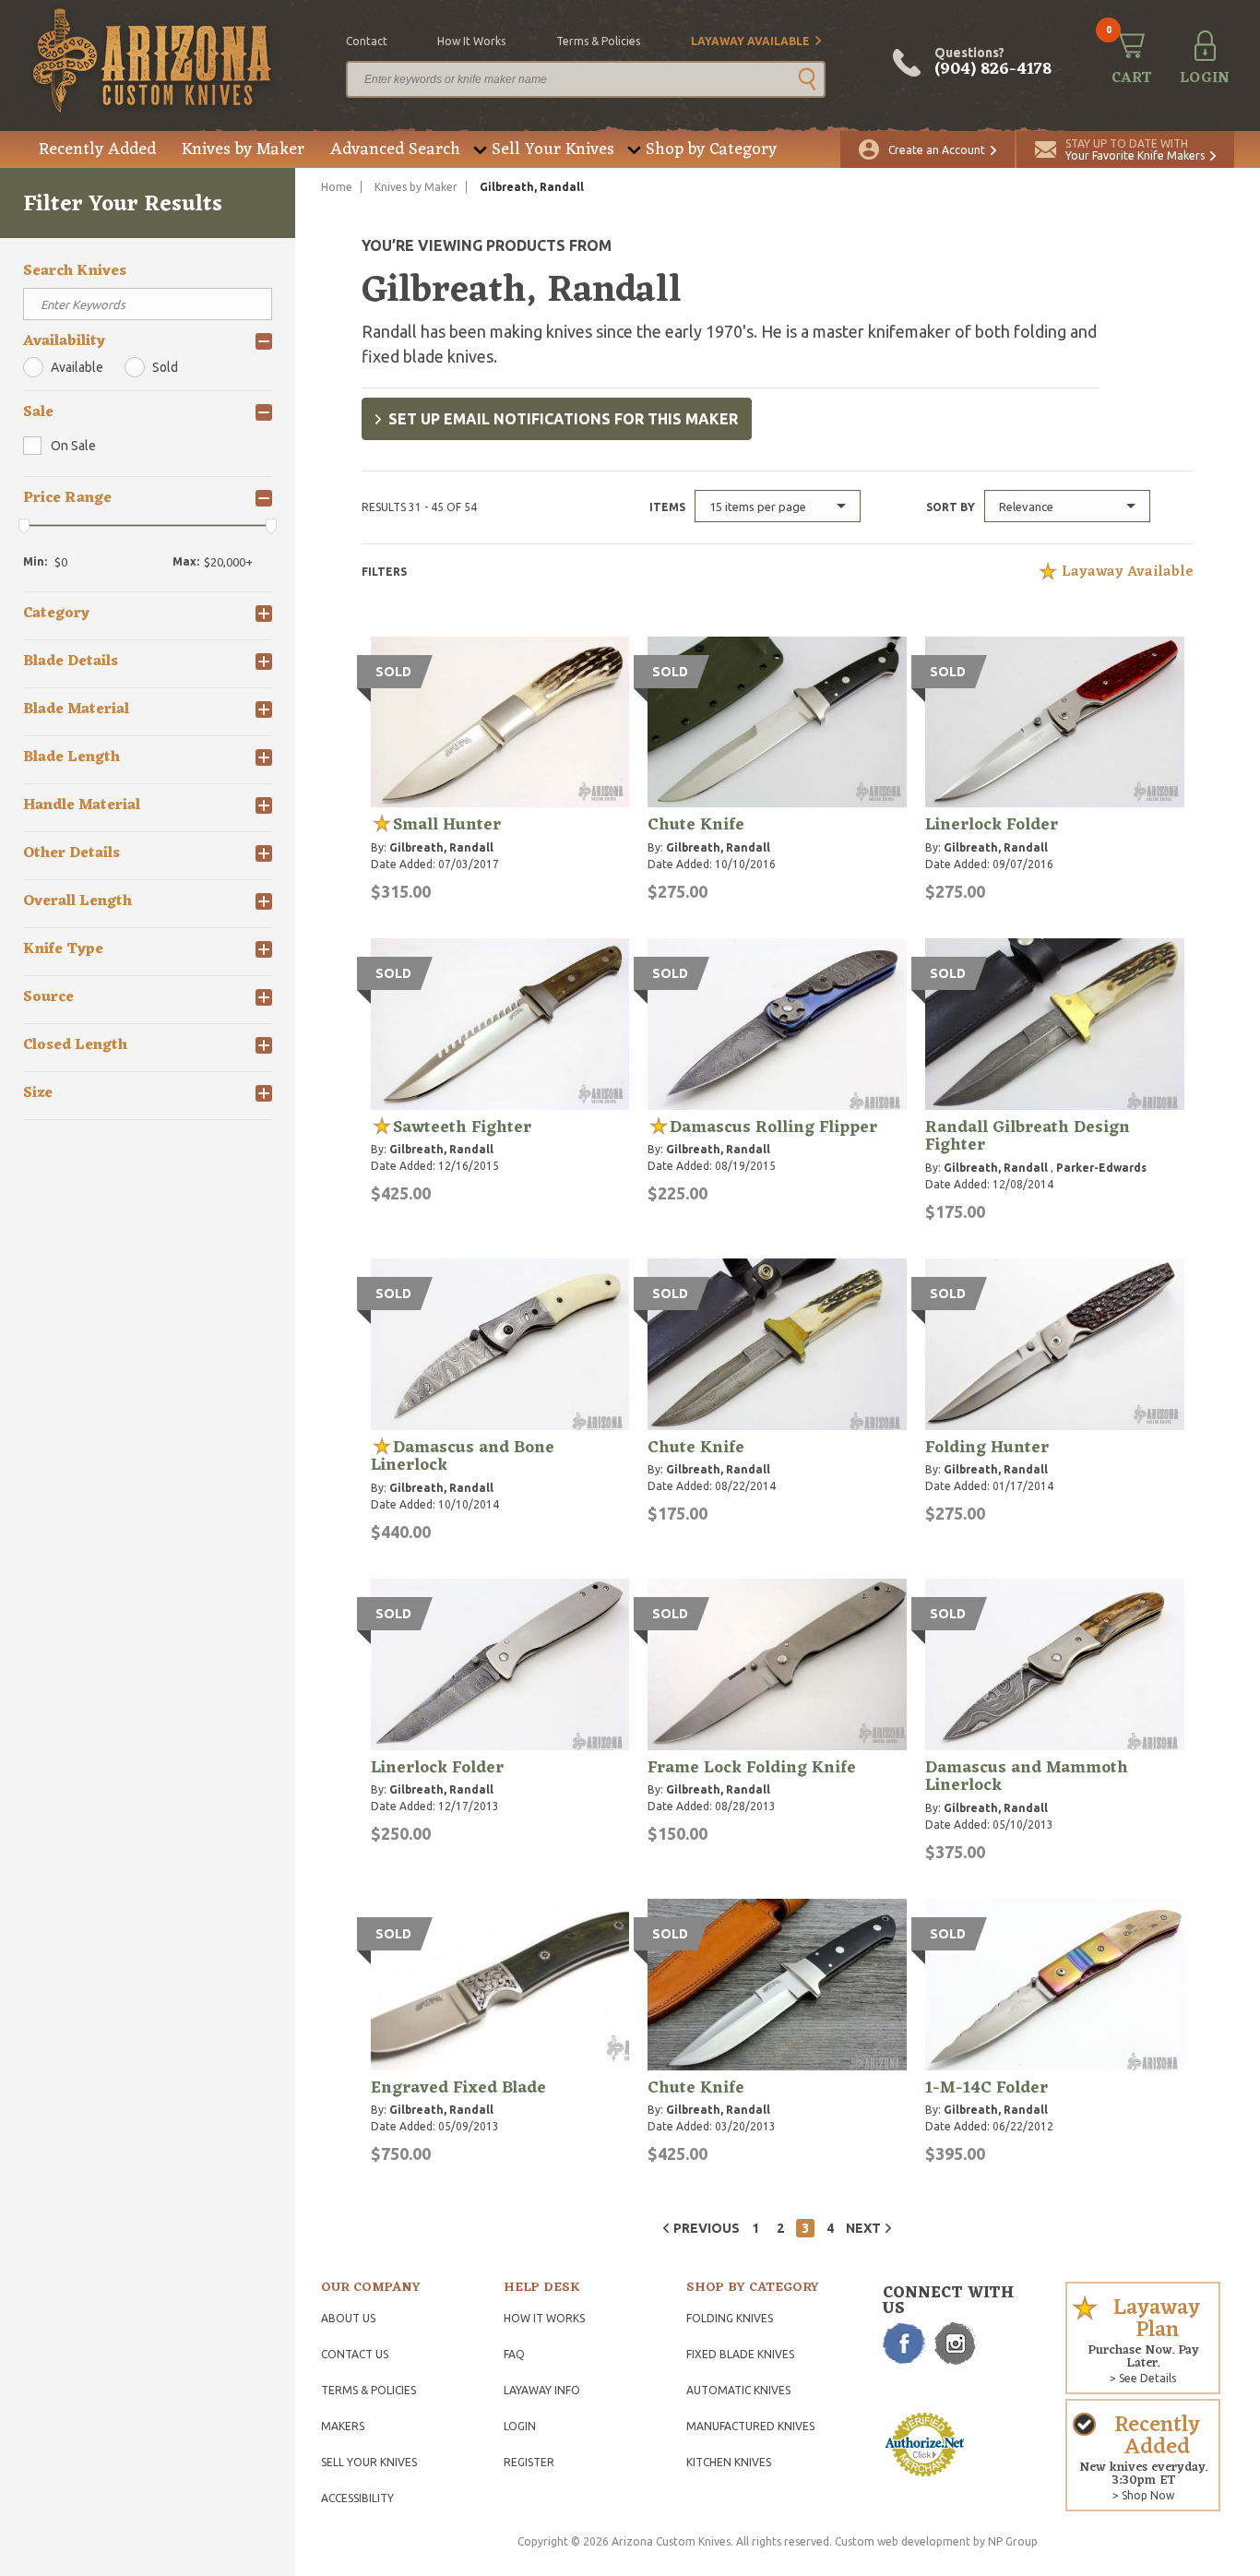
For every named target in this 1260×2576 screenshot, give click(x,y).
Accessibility (357, 2498)
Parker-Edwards (1101, 1168)
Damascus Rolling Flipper (773, 1127)
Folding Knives (730, 2318)
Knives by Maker (243, 149)
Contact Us (355, 2354)
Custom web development (903, 2541)
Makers (343, 2426)
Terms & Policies (368, 2390)
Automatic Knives (738, 2390)
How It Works (544, 2318)
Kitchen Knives (729, 2462)
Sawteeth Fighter (462, 1127)
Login (520, 2426)
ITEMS (667, 507)
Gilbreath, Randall (441, 847)
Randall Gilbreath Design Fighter (1028, 1137)
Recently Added (97, 149)
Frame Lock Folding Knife (752, 1768)
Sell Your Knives (553, 149)
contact (367, 41)
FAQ (514, 2354)
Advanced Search (395, 149)
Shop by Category (711, 149)
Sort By (951, 507)
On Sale (73, 446)
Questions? (993, 63)
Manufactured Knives (750, 2426)
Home (337, 187)
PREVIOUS (707, 2228)
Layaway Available (750, 41)
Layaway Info (542, 2390)
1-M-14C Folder (987, 2088)
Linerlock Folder (992, 825)
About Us (348, 2318)
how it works (471, 41)
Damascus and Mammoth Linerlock (1027, 1777)
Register (529, 2462)
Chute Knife (696, 825)
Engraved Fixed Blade (458, 2088)
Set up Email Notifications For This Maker (563, 419)
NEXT (863, 2228)
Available (77, 367)
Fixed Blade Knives (740, 2354)
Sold (165, 367)
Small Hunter (447, 825)
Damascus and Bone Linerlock (463, 1457)
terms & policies (598, 41)
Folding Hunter (987, 1448)
